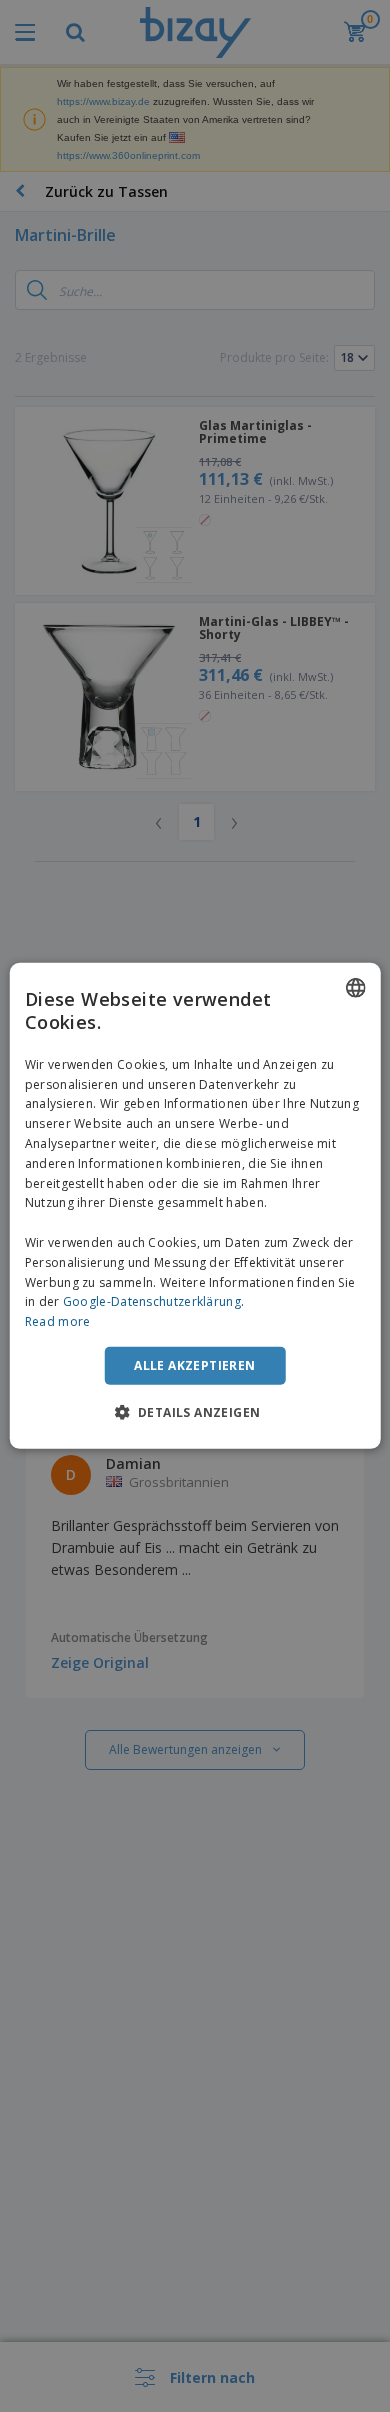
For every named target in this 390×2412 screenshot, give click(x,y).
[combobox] (355, 988)
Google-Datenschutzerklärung (152, 1301)
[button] (195, 1412)
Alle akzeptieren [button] (194, 1365)
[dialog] (195, 1206)
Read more (58, 1321)
